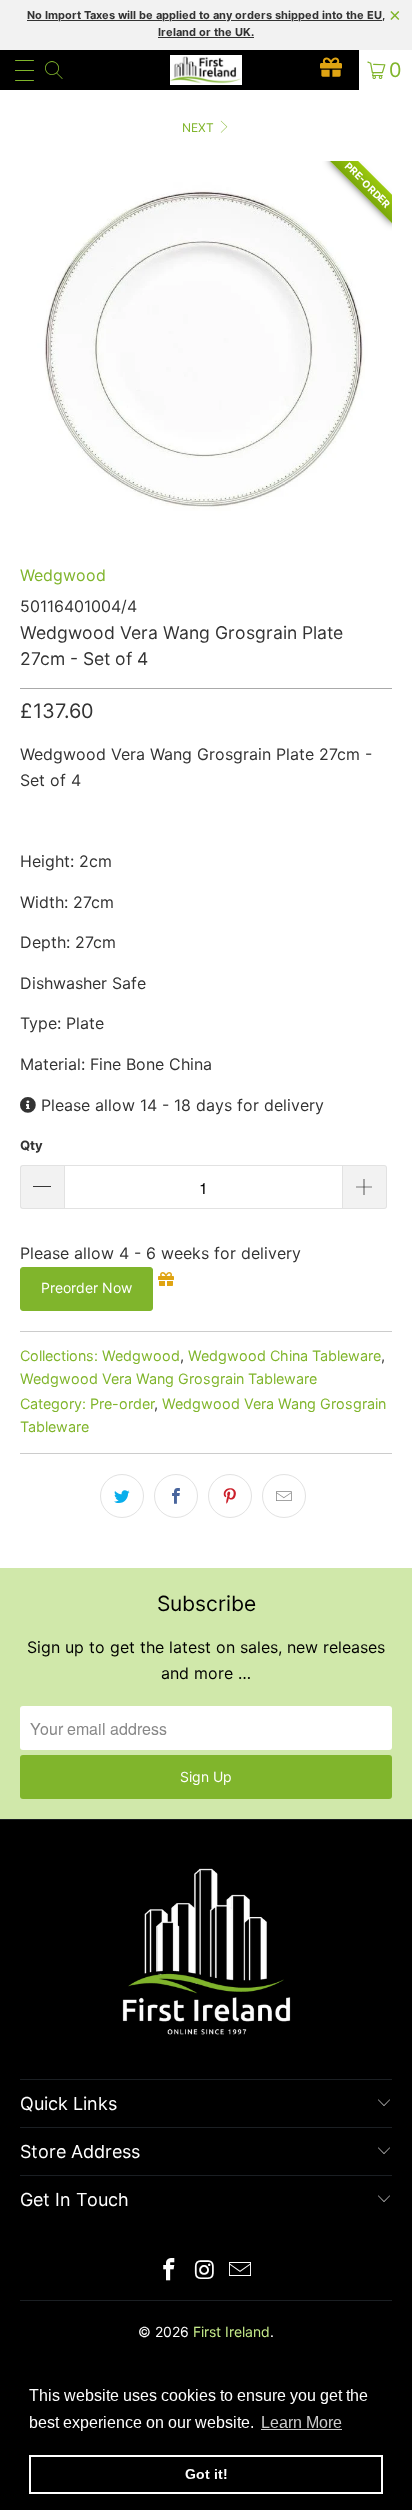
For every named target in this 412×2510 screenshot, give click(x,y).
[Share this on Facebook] (176, 1496)
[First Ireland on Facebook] (169, 2271)
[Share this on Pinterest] (230, 1496)
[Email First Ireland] (241, 2271)
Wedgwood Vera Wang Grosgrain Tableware (168, 1378)
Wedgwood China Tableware (284, 1355)
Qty (31, 1145)
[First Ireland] (206, 70)
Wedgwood (63, 575)
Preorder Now (86, 1287)
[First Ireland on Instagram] (205, 2271)
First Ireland (231, 2331)
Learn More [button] (301, 2422)
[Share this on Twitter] (122, 1496)
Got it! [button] (206, 2474)
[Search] (52, 70)
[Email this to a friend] (284, 1496)
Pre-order (122, 1403)
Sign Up (206, 1776)
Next (199, 127)
